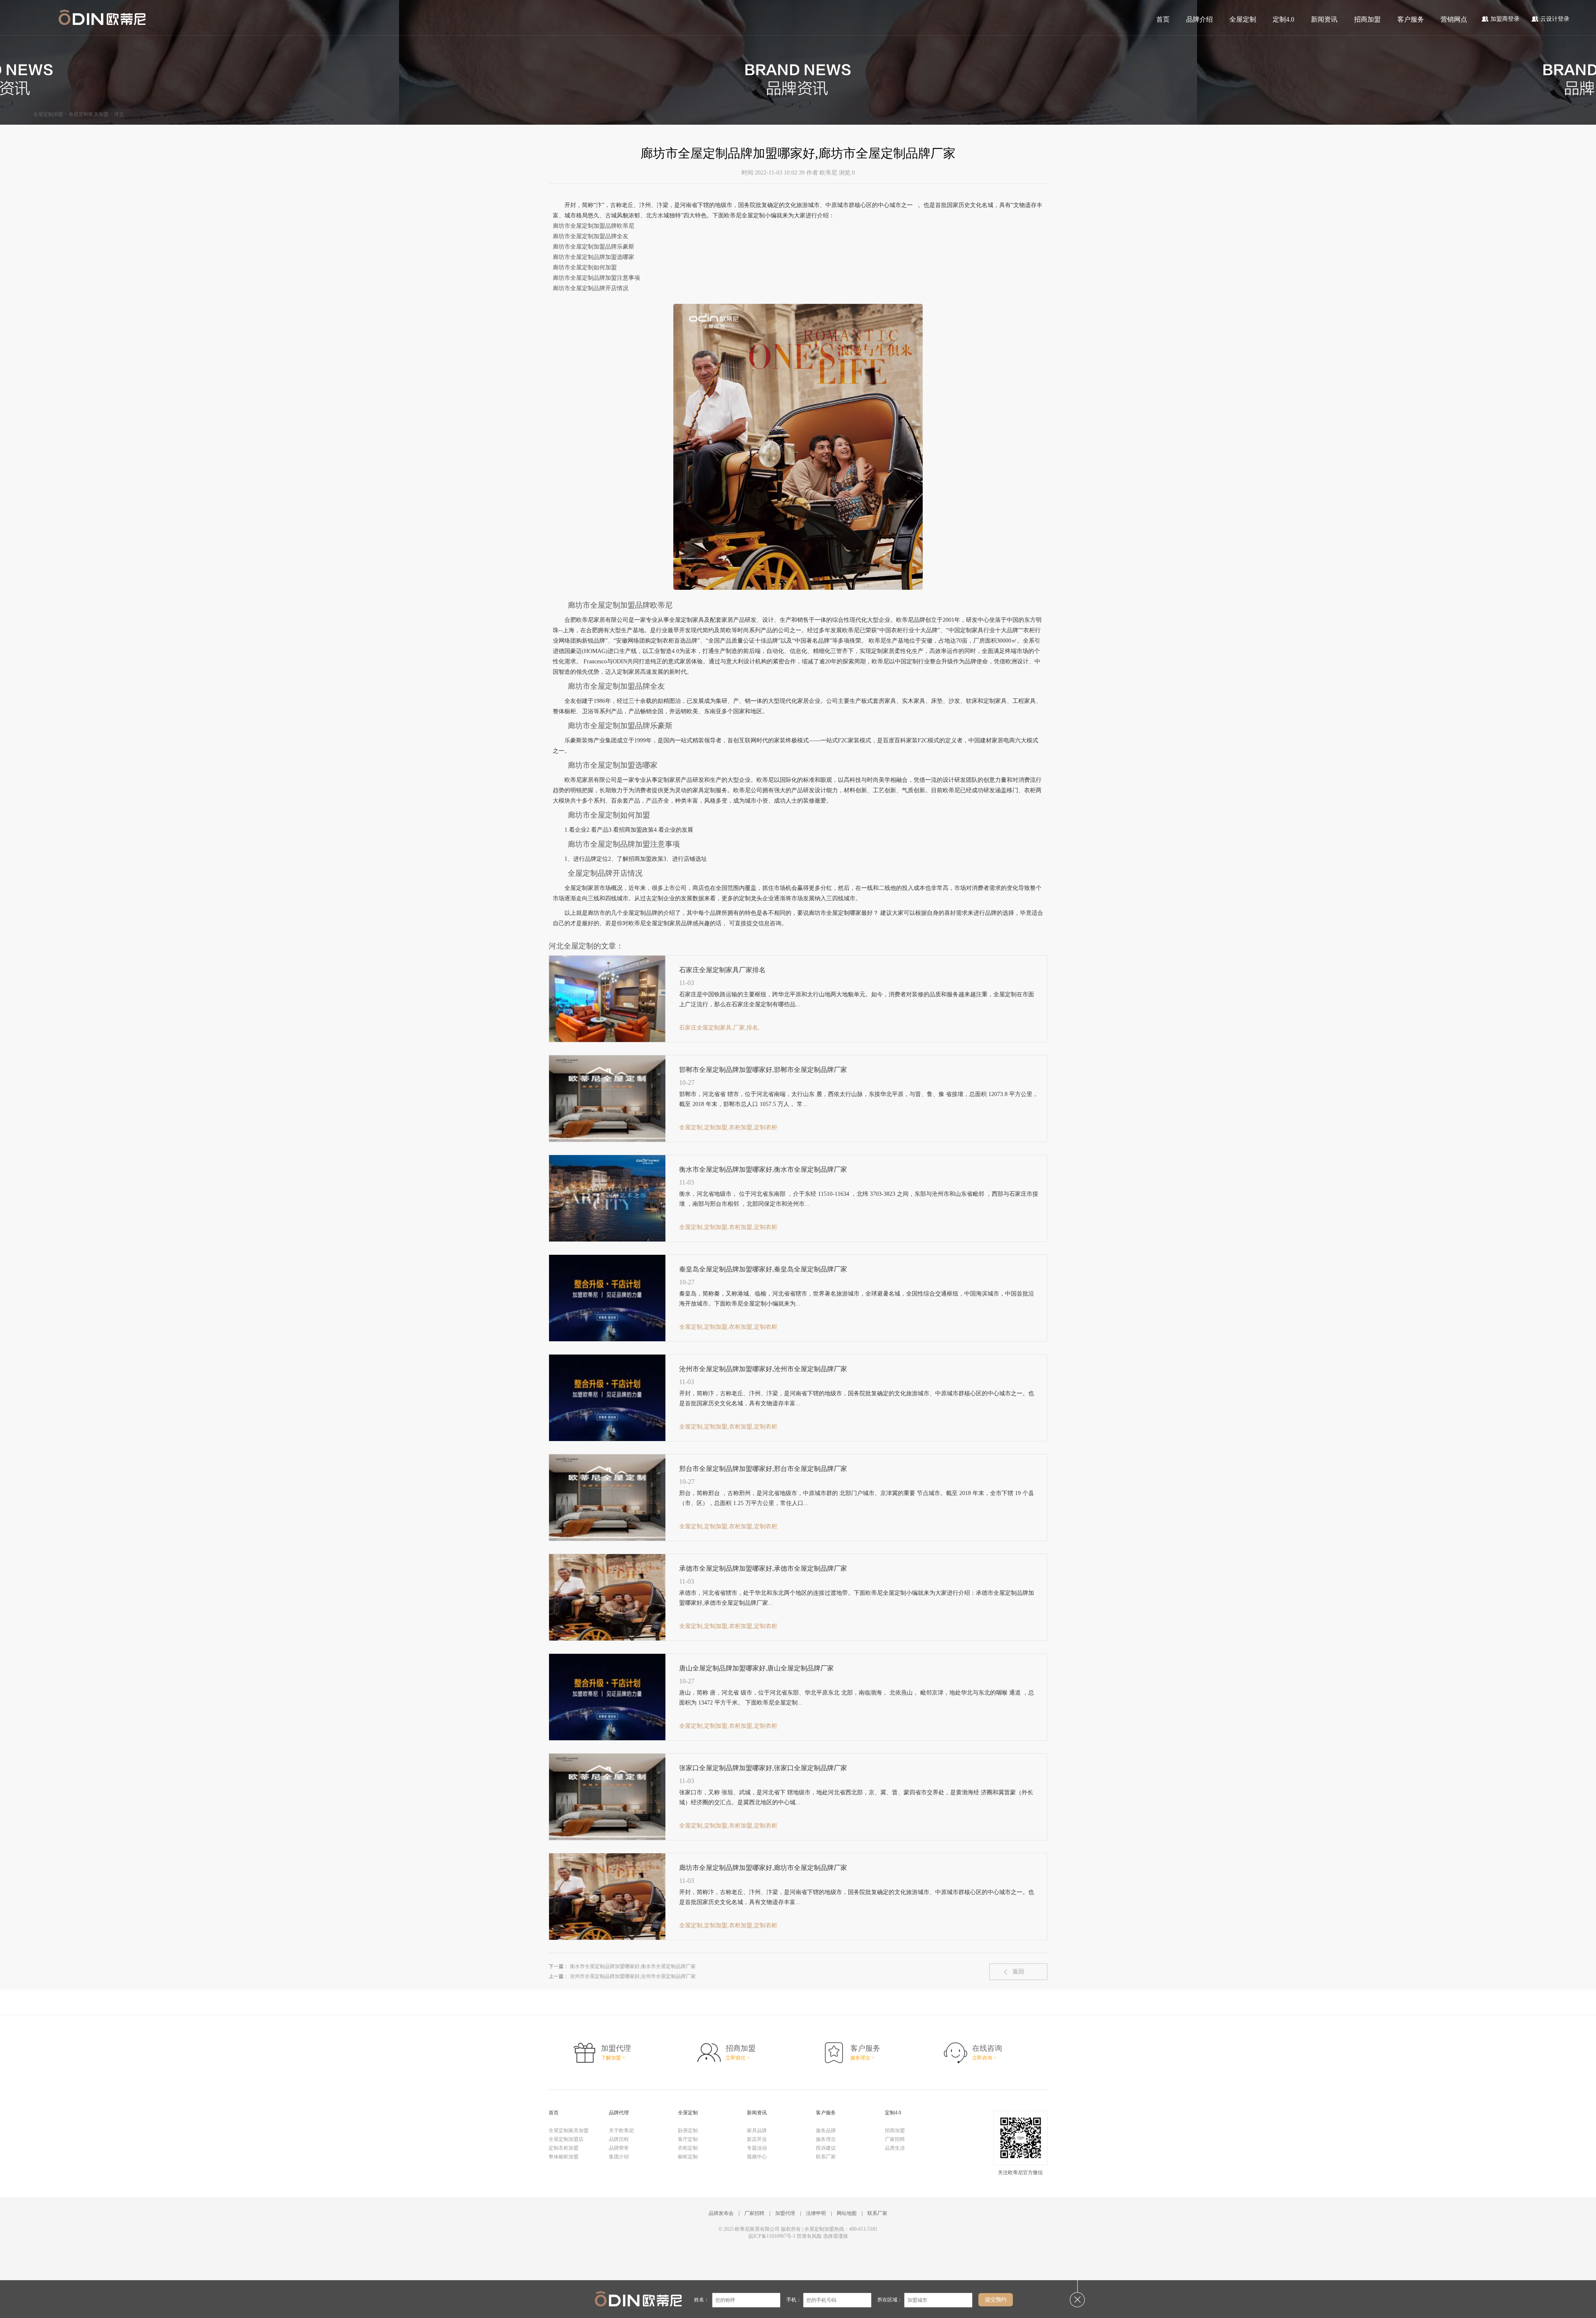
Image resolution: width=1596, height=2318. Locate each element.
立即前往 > (738, 2058)
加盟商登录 (1505, 19)
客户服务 (1411, 19)
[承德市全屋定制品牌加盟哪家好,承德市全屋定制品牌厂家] (607, 1639)
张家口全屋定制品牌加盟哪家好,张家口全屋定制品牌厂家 (763, 1768)
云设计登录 (1555, 19)
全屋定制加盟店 (566, 2139)
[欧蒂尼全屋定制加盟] (102, 18)
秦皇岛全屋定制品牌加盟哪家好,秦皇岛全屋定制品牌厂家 (763, 1269)
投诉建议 (826, 2148)
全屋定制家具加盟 (89, 114)
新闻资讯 (1324, 19)
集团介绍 (619, 2157)
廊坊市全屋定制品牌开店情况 (591, 288)
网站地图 (847, 2213)
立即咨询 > (984, 2058)
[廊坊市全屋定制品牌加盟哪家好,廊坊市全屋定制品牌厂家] (607, 1938)
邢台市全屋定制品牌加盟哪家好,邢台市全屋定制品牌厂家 (763, 1469)
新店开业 (757, 2139)
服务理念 (826, 2139)
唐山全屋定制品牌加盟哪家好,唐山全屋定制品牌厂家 (756, 1668)
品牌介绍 (1199, 19)
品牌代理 (619, 2113)
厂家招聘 (895, 2139)
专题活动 (757, 2148)
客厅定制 (688, 2139)
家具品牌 (757, 2131)
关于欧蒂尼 (621, 2131)
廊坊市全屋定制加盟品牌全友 (591, 236)
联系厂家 (826, 2157)
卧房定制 (688, 2131)
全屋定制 (1243, 19)
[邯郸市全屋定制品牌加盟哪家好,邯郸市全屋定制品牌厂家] (607, 1140)
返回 (1018, 1972)
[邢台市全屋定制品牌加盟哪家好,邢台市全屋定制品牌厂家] (607, 1539)
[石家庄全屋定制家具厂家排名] (607, 1040)
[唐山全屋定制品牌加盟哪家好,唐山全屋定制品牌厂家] (607, 1739)
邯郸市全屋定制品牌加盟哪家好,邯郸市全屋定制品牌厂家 (763, 1070)
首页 (1163, 19)
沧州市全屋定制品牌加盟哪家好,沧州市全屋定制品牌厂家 (763, 1369)
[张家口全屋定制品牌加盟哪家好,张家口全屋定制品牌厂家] (607, 1838)
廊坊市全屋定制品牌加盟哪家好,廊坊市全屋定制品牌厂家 (763, 1868)
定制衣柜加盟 (564, 2148)
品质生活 (895, 2148)
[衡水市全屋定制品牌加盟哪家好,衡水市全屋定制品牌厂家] (607, 1240)
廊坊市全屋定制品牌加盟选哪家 (594, 257)
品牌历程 (619, 2139)
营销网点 (1454, 19)
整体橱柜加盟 (564, 2157)
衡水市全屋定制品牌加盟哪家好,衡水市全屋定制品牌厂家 (763, 1169)
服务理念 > (862, 2058)
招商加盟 (1367, 19)
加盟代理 (785, 2213)
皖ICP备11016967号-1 (772, 2236)
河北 (119, 114)
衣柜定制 (688, 2148)
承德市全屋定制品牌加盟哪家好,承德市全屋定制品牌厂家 (763, 1568)
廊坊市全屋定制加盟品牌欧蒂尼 (594, 226)
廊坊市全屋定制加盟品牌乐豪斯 (594, 247)
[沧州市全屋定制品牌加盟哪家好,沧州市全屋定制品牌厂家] (607, 1439)
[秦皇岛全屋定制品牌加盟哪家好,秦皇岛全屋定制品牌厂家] (607, 1340)
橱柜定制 (688, 2157)
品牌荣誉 (619, 2148)
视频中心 (757, 2157)
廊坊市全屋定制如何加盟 (585, 267)
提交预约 (996, 2300)
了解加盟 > (613, 2058)
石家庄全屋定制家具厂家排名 (722, 970)
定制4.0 (1283, 19)
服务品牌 (826, 2131)
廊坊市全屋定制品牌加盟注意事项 (596, 278)
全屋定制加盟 (48, 114)
